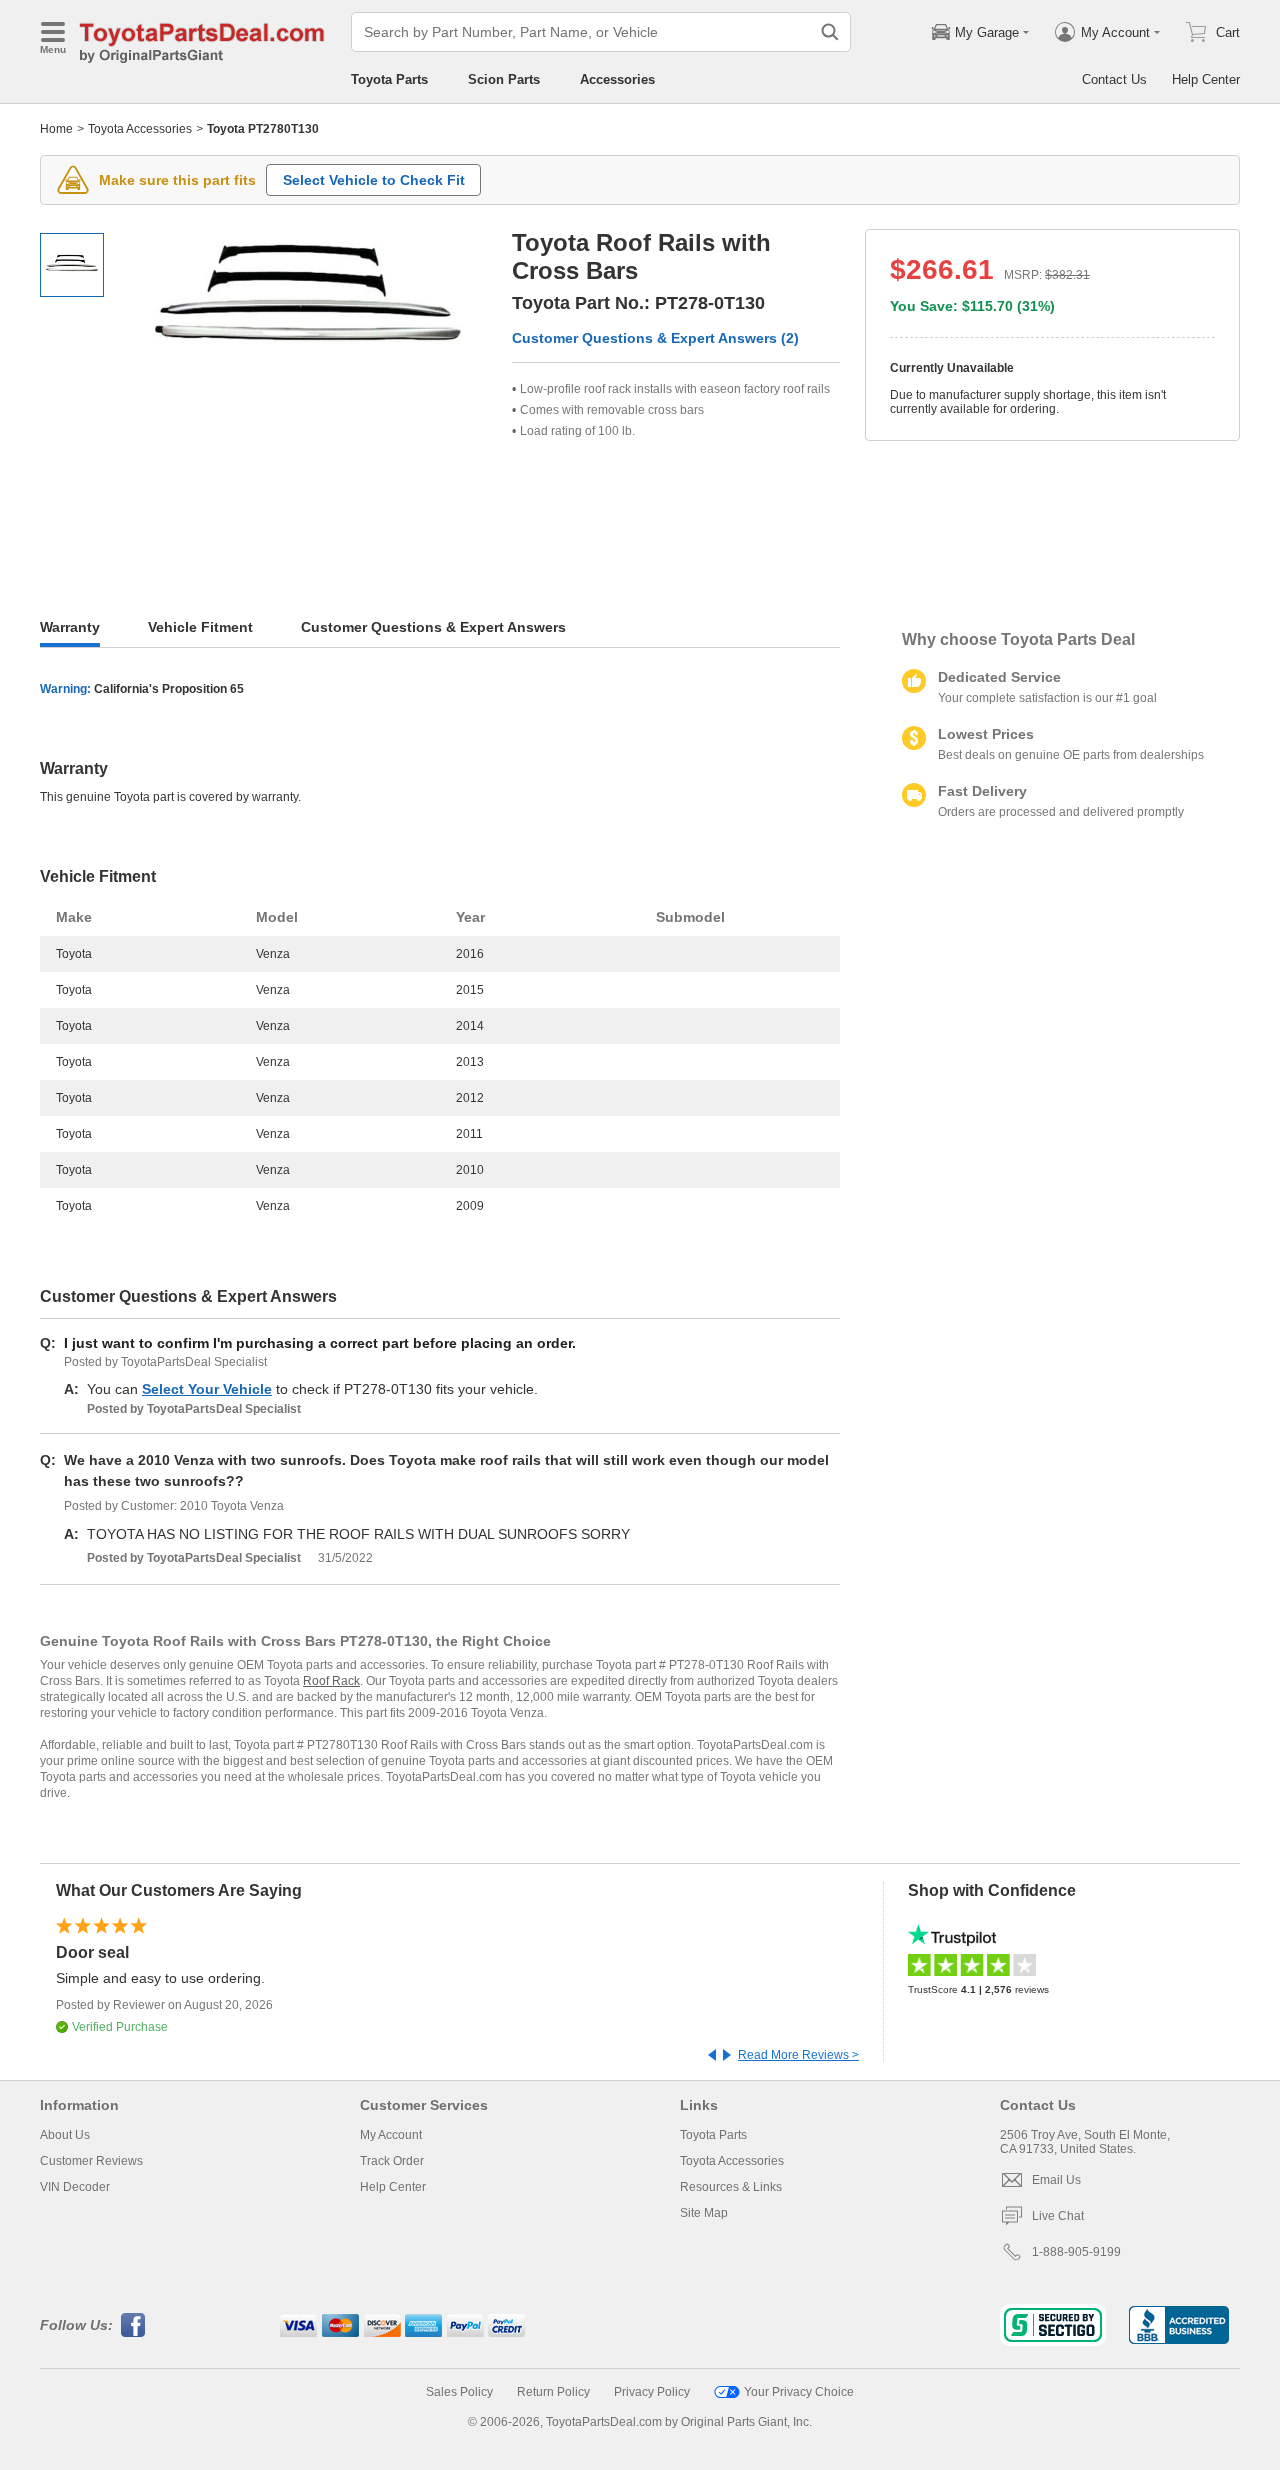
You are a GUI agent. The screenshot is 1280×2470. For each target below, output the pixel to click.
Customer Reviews (91, 2161)
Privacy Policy (652, 2392)
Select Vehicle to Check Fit (374, 180)
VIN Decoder (75, 2187)
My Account (391, 2135)
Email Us (1056, 2180)
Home (56, 129)
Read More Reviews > (798, 2055)
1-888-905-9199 (1076, 2252)
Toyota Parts (389, 79)
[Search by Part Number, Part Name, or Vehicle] (830, 32)
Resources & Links (731, 2187)
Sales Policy (459, 2392)
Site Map (704, 2213)
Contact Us (1114, 79)
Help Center (1206, 79)
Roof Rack (331, 1681)
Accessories (617, 79)
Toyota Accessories (140, 129)
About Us (65, 2135)
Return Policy (553, 2392)
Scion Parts (504, 79)
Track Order (392, 2161)
